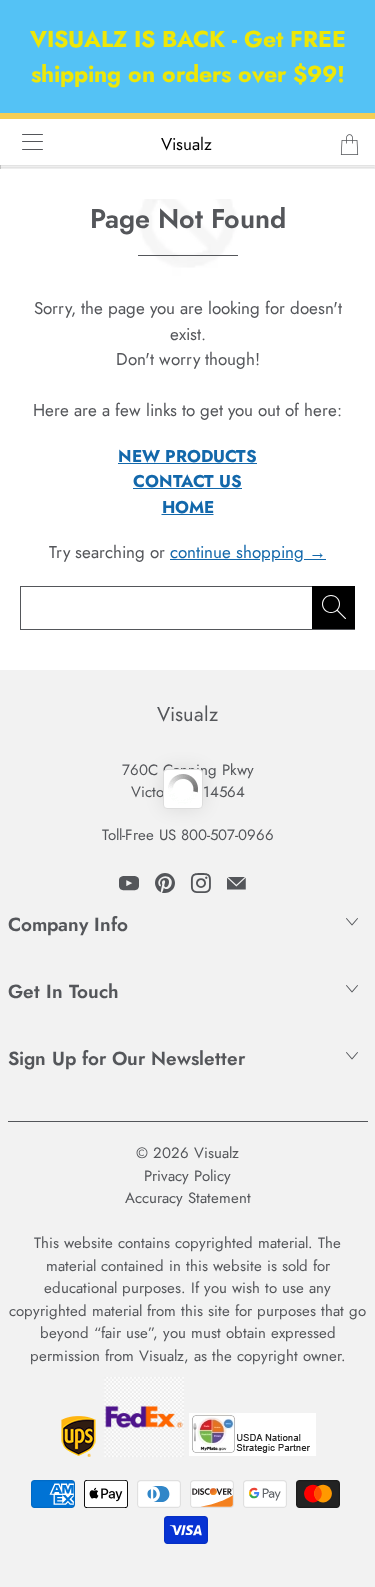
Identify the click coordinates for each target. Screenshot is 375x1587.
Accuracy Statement (188, 1198)
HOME (188, 507)
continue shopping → (248, 552)
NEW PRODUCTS (187, 456)
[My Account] (25, 141)
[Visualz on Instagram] (201, 883)
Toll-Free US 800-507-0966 (188, 835)
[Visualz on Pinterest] (165, 883)
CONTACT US (187, 481)
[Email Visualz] (236, 883)
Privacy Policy (187, 1176)
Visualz (186, 144)
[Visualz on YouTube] (129, 883)
